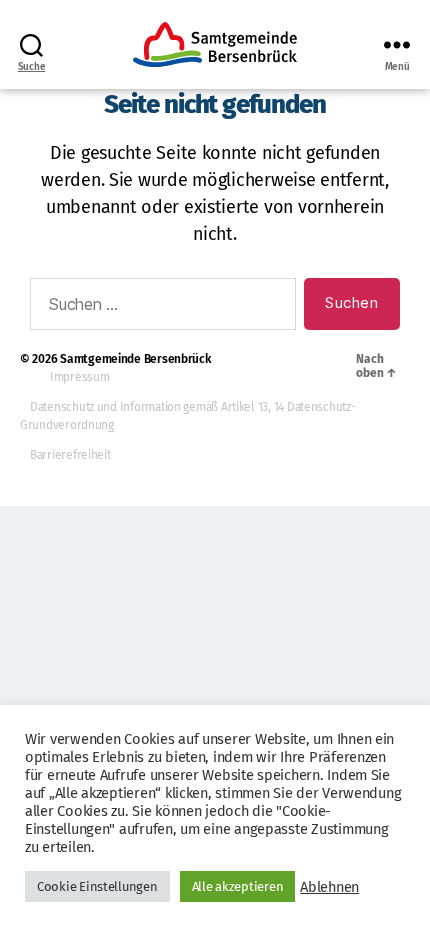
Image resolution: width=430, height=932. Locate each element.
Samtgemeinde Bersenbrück (135, 359)
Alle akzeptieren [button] (238, 886)
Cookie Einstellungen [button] (97, 886)
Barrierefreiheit (70, 455)
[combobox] (163, 304)
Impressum (80, 377)
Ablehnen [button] (329, 887)
